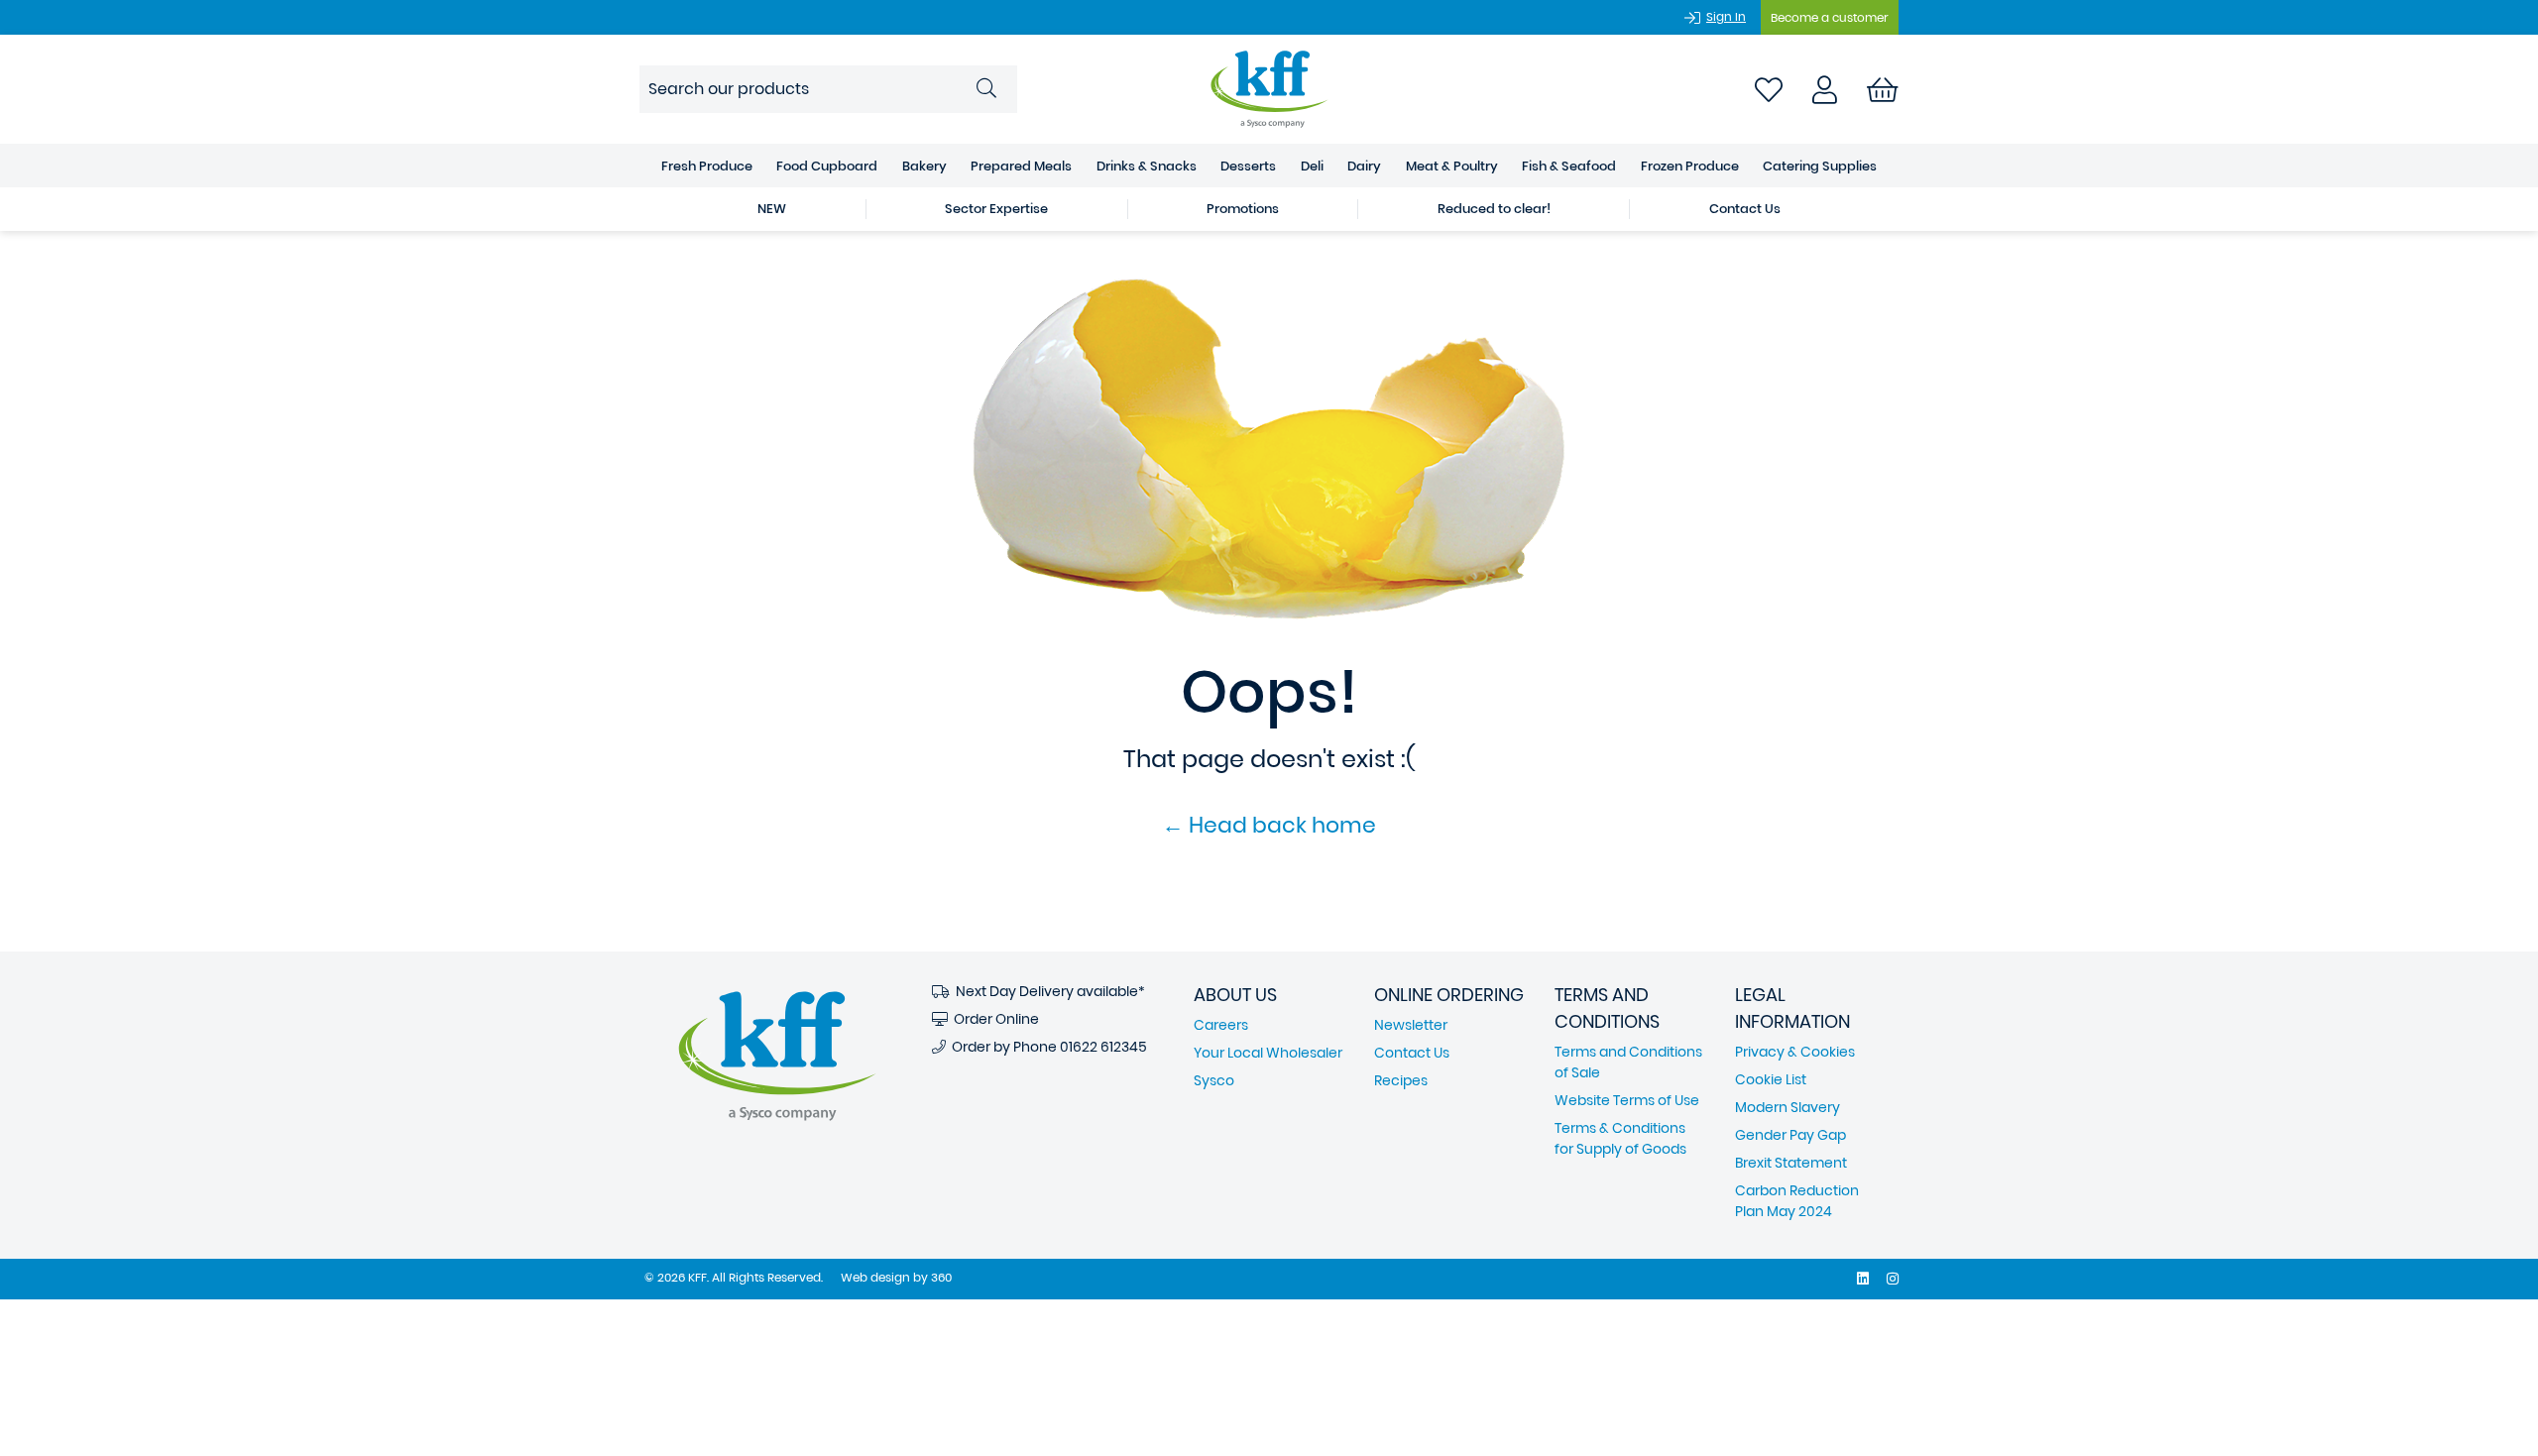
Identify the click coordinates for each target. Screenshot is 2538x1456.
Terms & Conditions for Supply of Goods (1620, 1138)
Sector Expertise (996, 209)
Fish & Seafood (1569, 166)
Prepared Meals (1021, 166)
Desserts (1248, 166)
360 (941, 1277)
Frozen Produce (1690, 166)
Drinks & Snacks (1147, 166)
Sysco (1214, 1080)
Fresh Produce (707, 166)
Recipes (1401, 1080)
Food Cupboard (827, 166)
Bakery (924, 166)
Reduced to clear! (1494, 209)
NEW (772, 209)
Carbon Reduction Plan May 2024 (1797, 1201)
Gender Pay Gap (1790, 1135)
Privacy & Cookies (1795, 1052)
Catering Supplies (1820, 166)
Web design (875, 1277)
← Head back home (1269, 825)
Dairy (1364, 166)
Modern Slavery (1788, 1107)
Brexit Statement (1791, 1163)
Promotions (1243, 209)
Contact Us (1745, 209)
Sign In (1726, 16)
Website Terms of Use (1627, 1100)
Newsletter (1411, 1025)
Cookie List (1771, 1079)
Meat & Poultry (1452, 166)
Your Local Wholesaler (1268, 1053)
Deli (1312, 166)
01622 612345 (1103, 1047)
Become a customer (1830, 17)
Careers (1221, 1025)
